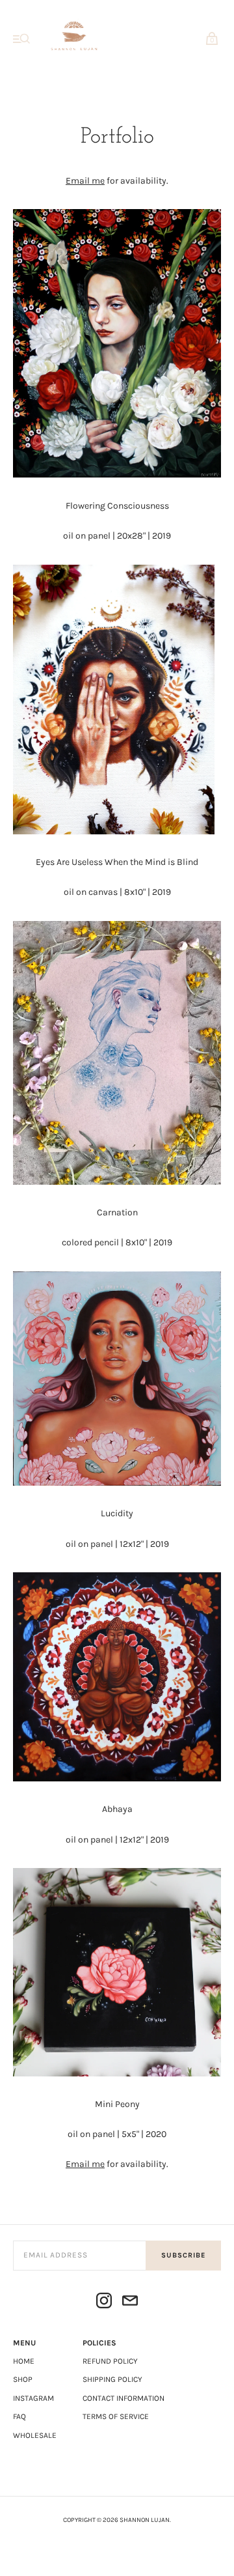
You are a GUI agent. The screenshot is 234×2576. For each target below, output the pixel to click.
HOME (24, 2361)
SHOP (23, 2379)
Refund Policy (110, 2361)
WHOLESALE (35, 2435)
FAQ (19, 2416)
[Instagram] (104, 2303)
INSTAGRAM (33, 2398)
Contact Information (123, 2398)
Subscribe (183, 2255)
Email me (85, 181)
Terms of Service (116, 2416)
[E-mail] (130, 2303)
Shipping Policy (112, 2379)
